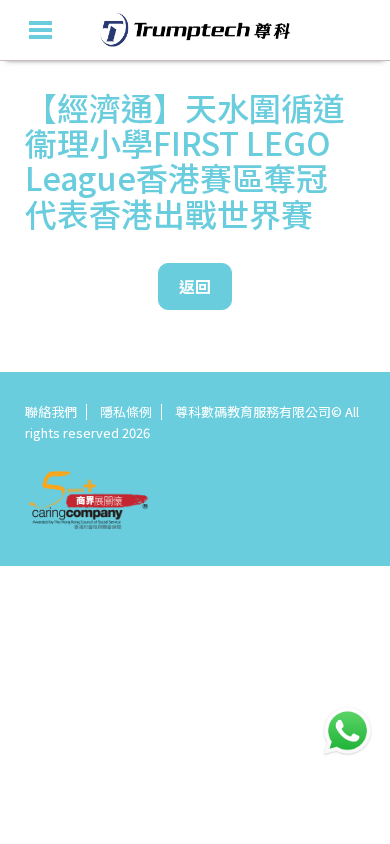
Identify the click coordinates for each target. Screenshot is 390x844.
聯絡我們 (51, 411)
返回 (195, 286)
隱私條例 (126, 411)
